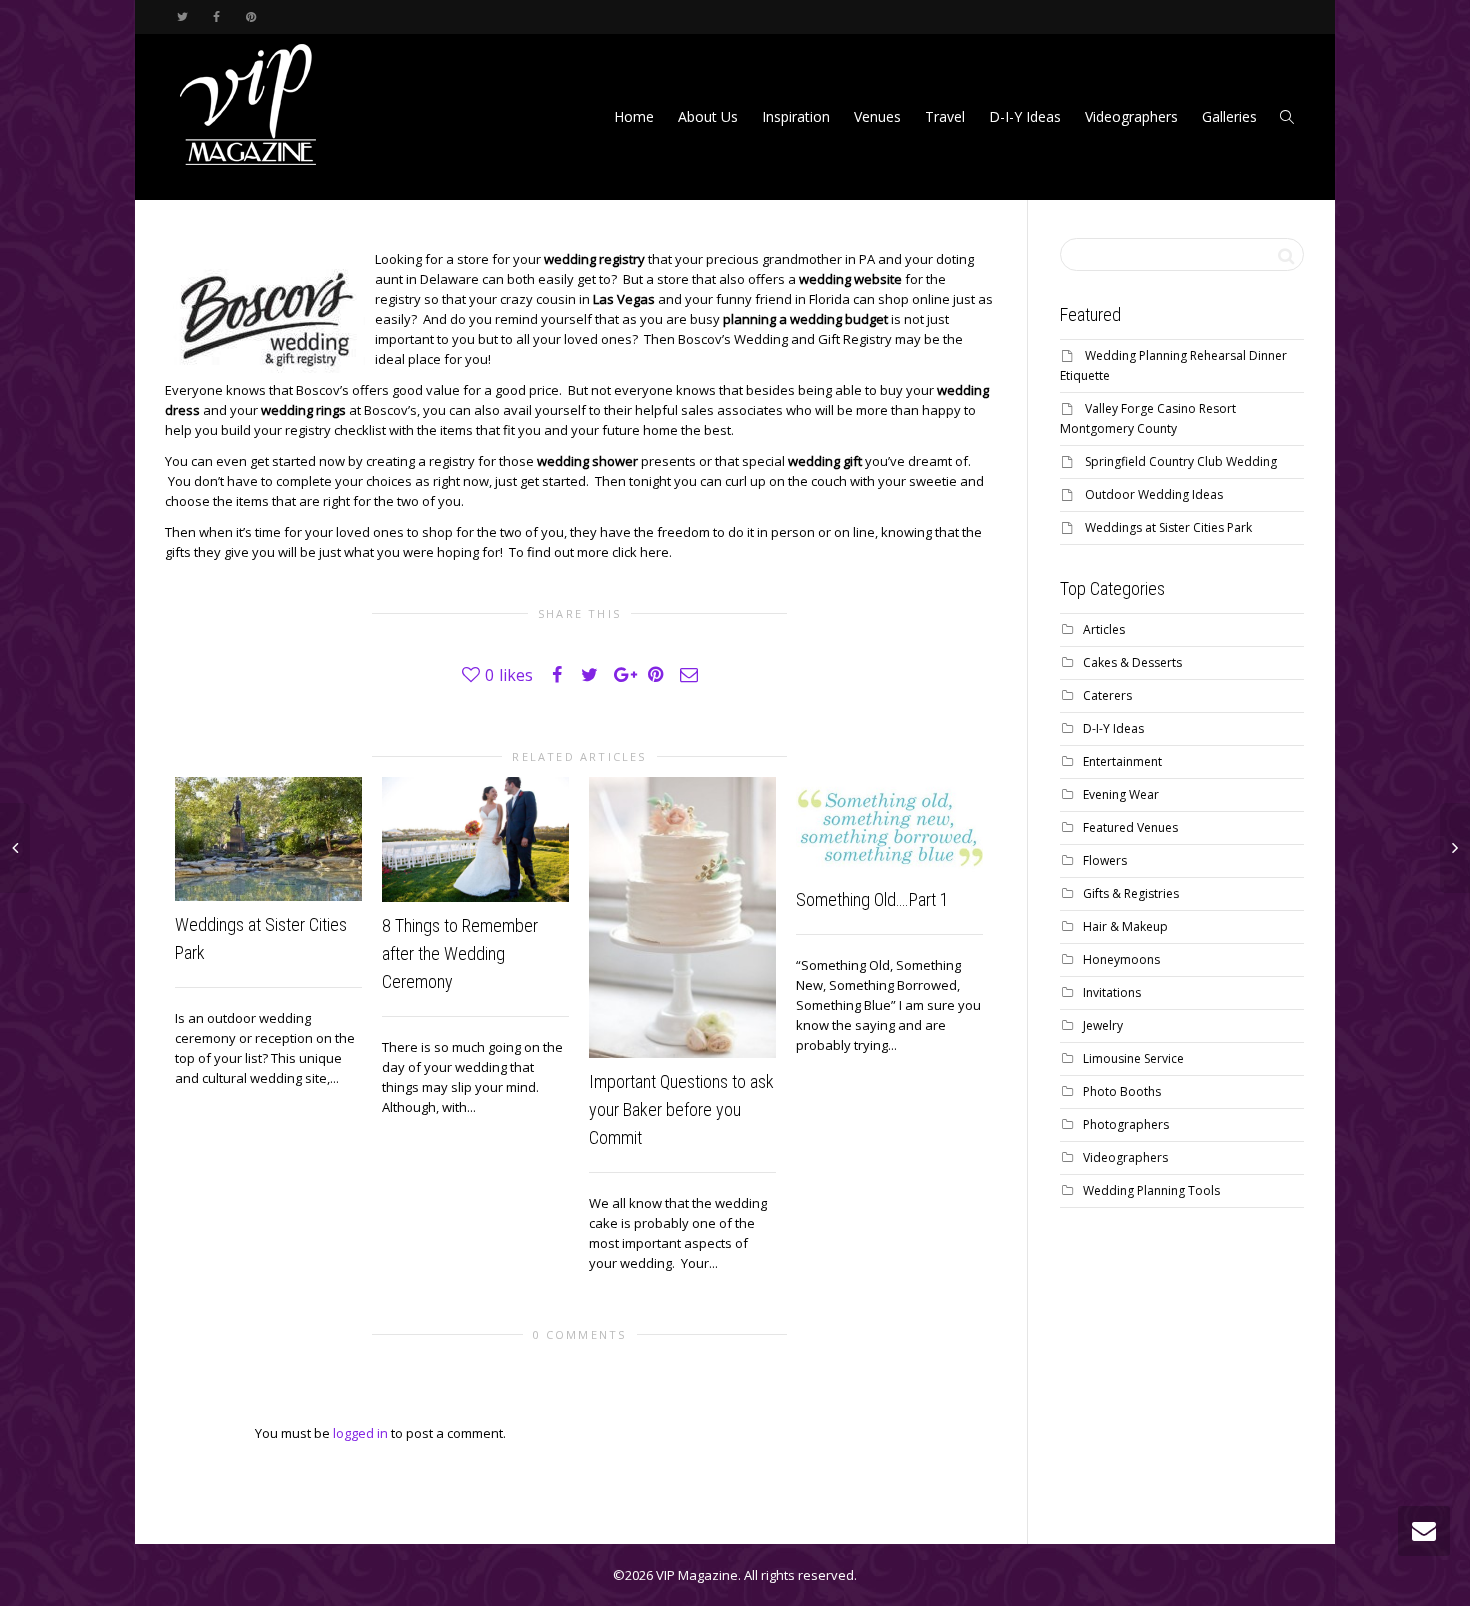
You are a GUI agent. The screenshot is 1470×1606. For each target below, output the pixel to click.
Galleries (1229, 116)
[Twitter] (182, 16)
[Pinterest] (250, 16)
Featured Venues (1130, 827)
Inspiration (796, 116)
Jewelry (1103, 1025)
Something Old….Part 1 (872, 899)
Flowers (1105, 860)
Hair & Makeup (1125, 926)
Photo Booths (1122, 1091)
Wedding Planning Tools (1151, 1190)
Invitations (1112, 992)
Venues (877, 116)
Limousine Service (1133, 1058)
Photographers (1126, 1124)
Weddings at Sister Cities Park (1168, 527)
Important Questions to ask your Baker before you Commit (681, 1109)
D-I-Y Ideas (1025, 116)
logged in (360, 1433)
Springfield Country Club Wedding (1181, 461)
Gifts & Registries (1131, 893)
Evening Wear (1121, 794)
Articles (1104, 629)
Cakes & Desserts (1132, 662)
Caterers (1107, 695)
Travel (945, 116)
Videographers (1131, 116)
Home (634, 116)
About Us (708, 116)
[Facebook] (216, 16)
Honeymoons (1121, 959)
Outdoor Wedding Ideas (1154, 494)
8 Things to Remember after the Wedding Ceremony (460, 953)
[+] (268, 838)
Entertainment (1122, 761)
